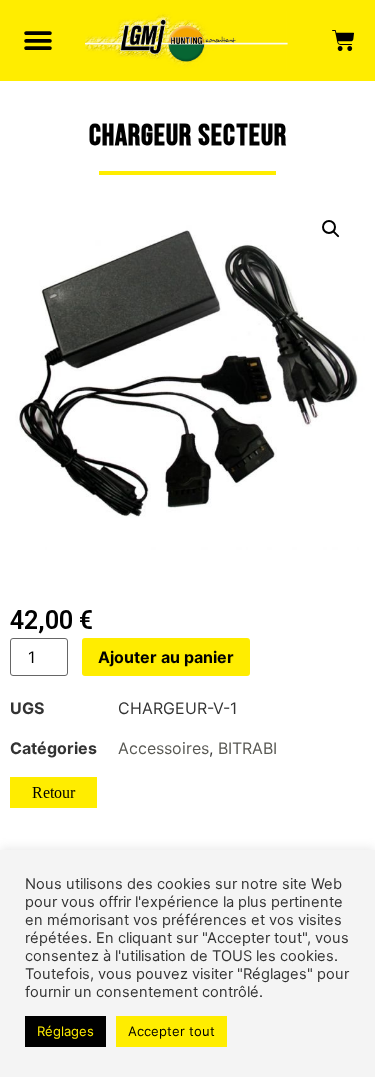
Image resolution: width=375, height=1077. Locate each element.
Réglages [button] (65, 1031)
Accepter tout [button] (171, 1031)
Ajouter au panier (166, 657)
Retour (53, 792)
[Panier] (343, 41)
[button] (37, 40)
